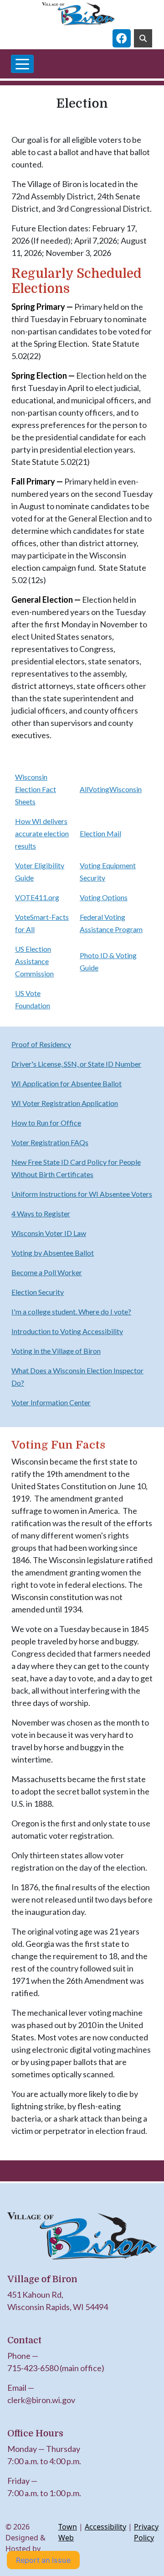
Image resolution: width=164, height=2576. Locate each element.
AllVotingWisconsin (111, 789)
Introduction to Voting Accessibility (67, 1331)
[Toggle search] (143, 38)
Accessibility (105, 2527)
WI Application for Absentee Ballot (67, 1083)
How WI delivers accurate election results (42, 833)
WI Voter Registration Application (65, 1103)
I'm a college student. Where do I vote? (71, 1311)
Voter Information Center (51, 1402)
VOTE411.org (37, 897)
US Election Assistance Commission (34, 961)
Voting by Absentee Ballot (53, 1253)
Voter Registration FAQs (50, 1142)
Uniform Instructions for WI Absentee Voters (82, 1194)
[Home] (78, 14)
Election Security (38, 1292)
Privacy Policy (146, 2532)
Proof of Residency (41, 1044)
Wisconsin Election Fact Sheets (36, 789)
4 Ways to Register (41, 1213)
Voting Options (104, 897)
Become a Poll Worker (47, 1272)
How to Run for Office (46, 1123)
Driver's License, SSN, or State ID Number (76, 1064)
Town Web (68, 2532)
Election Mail (100, 833)
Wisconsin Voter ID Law (49, 1233)
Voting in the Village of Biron (56, 1351)
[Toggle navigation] (22, 64)
